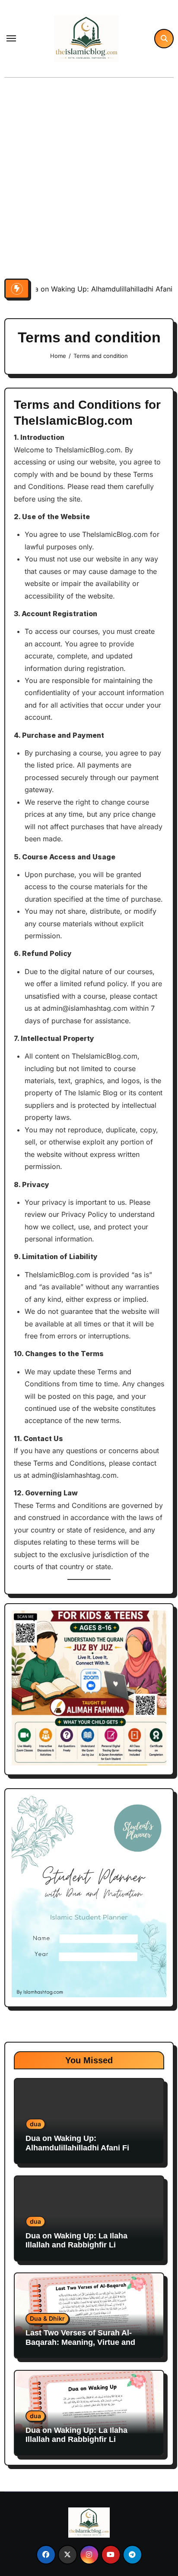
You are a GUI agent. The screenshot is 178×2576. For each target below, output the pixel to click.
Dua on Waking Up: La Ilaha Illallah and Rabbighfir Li (76, 2241)
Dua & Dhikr (47, 2318)
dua (35, 2124)
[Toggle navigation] (11, 38)
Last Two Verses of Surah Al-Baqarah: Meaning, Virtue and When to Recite (80, 2342)
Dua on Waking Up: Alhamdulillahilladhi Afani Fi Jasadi (77, 2148)
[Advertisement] (89, 177)
